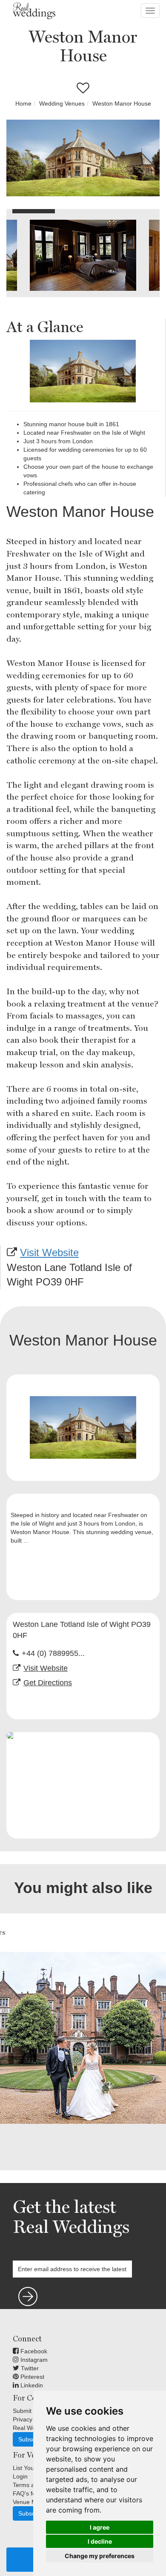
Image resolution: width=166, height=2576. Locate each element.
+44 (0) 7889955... (53, 1653)
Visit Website (49, 1252)
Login (20, 2476)
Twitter (29, 2368)
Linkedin (31, 2385)
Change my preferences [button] (100, 2556)
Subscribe (32, 2439)
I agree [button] (100, 2527)
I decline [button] (100, 2541)
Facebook (33, 2351)
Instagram (33, 2360)
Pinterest (31, 2377)
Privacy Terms (32, 2419)
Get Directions (48, 1683)
